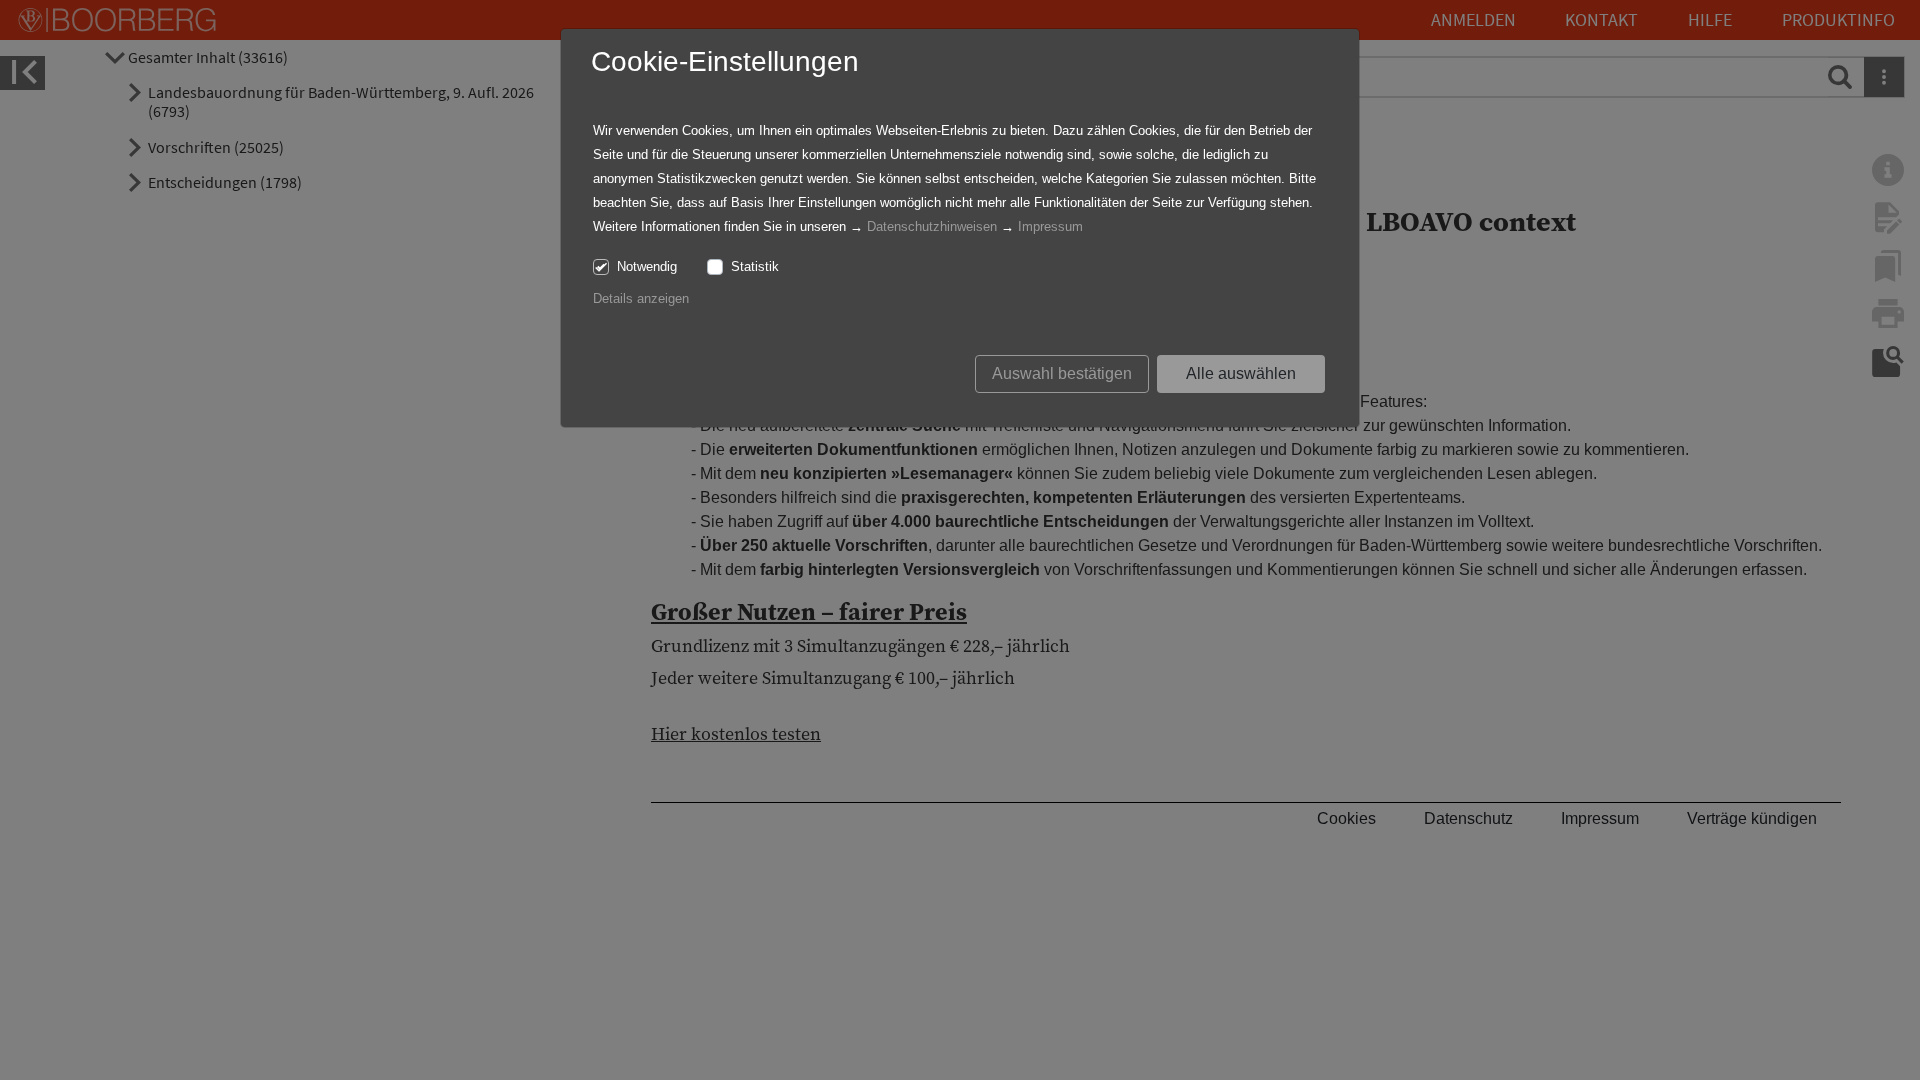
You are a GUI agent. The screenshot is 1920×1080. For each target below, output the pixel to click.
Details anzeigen (641, 298)
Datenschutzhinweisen (932, 226)
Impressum (1050, 226)
